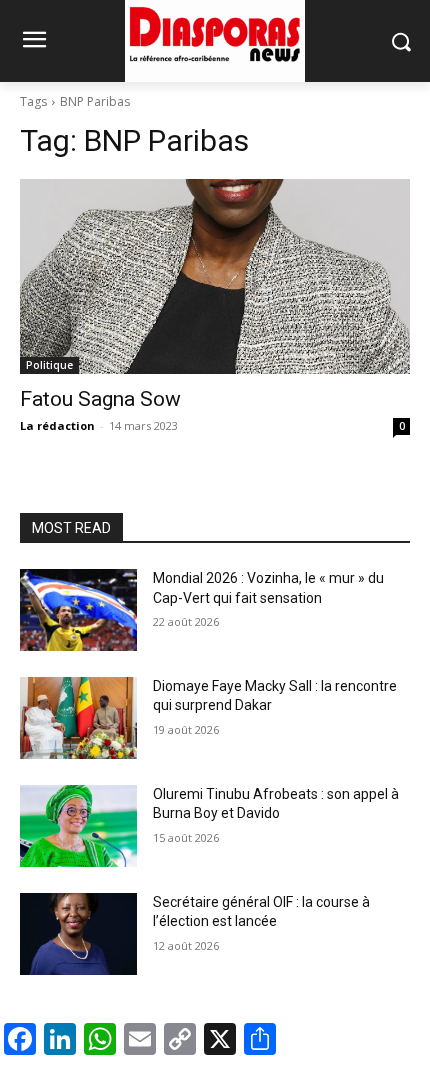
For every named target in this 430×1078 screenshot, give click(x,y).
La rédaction (57, 425)
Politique (49, 365)
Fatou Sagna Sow (100, 399)
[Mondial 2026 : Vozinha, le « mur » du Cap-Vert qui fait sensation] (78, 610)
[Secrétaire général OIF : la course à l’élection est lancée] (78, 934)
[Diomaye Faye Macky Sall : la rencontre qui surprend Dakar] (78, 718)
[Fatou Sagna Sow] (215, 276)
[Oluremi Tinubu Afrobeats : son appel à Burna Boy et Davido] (78, 826)
